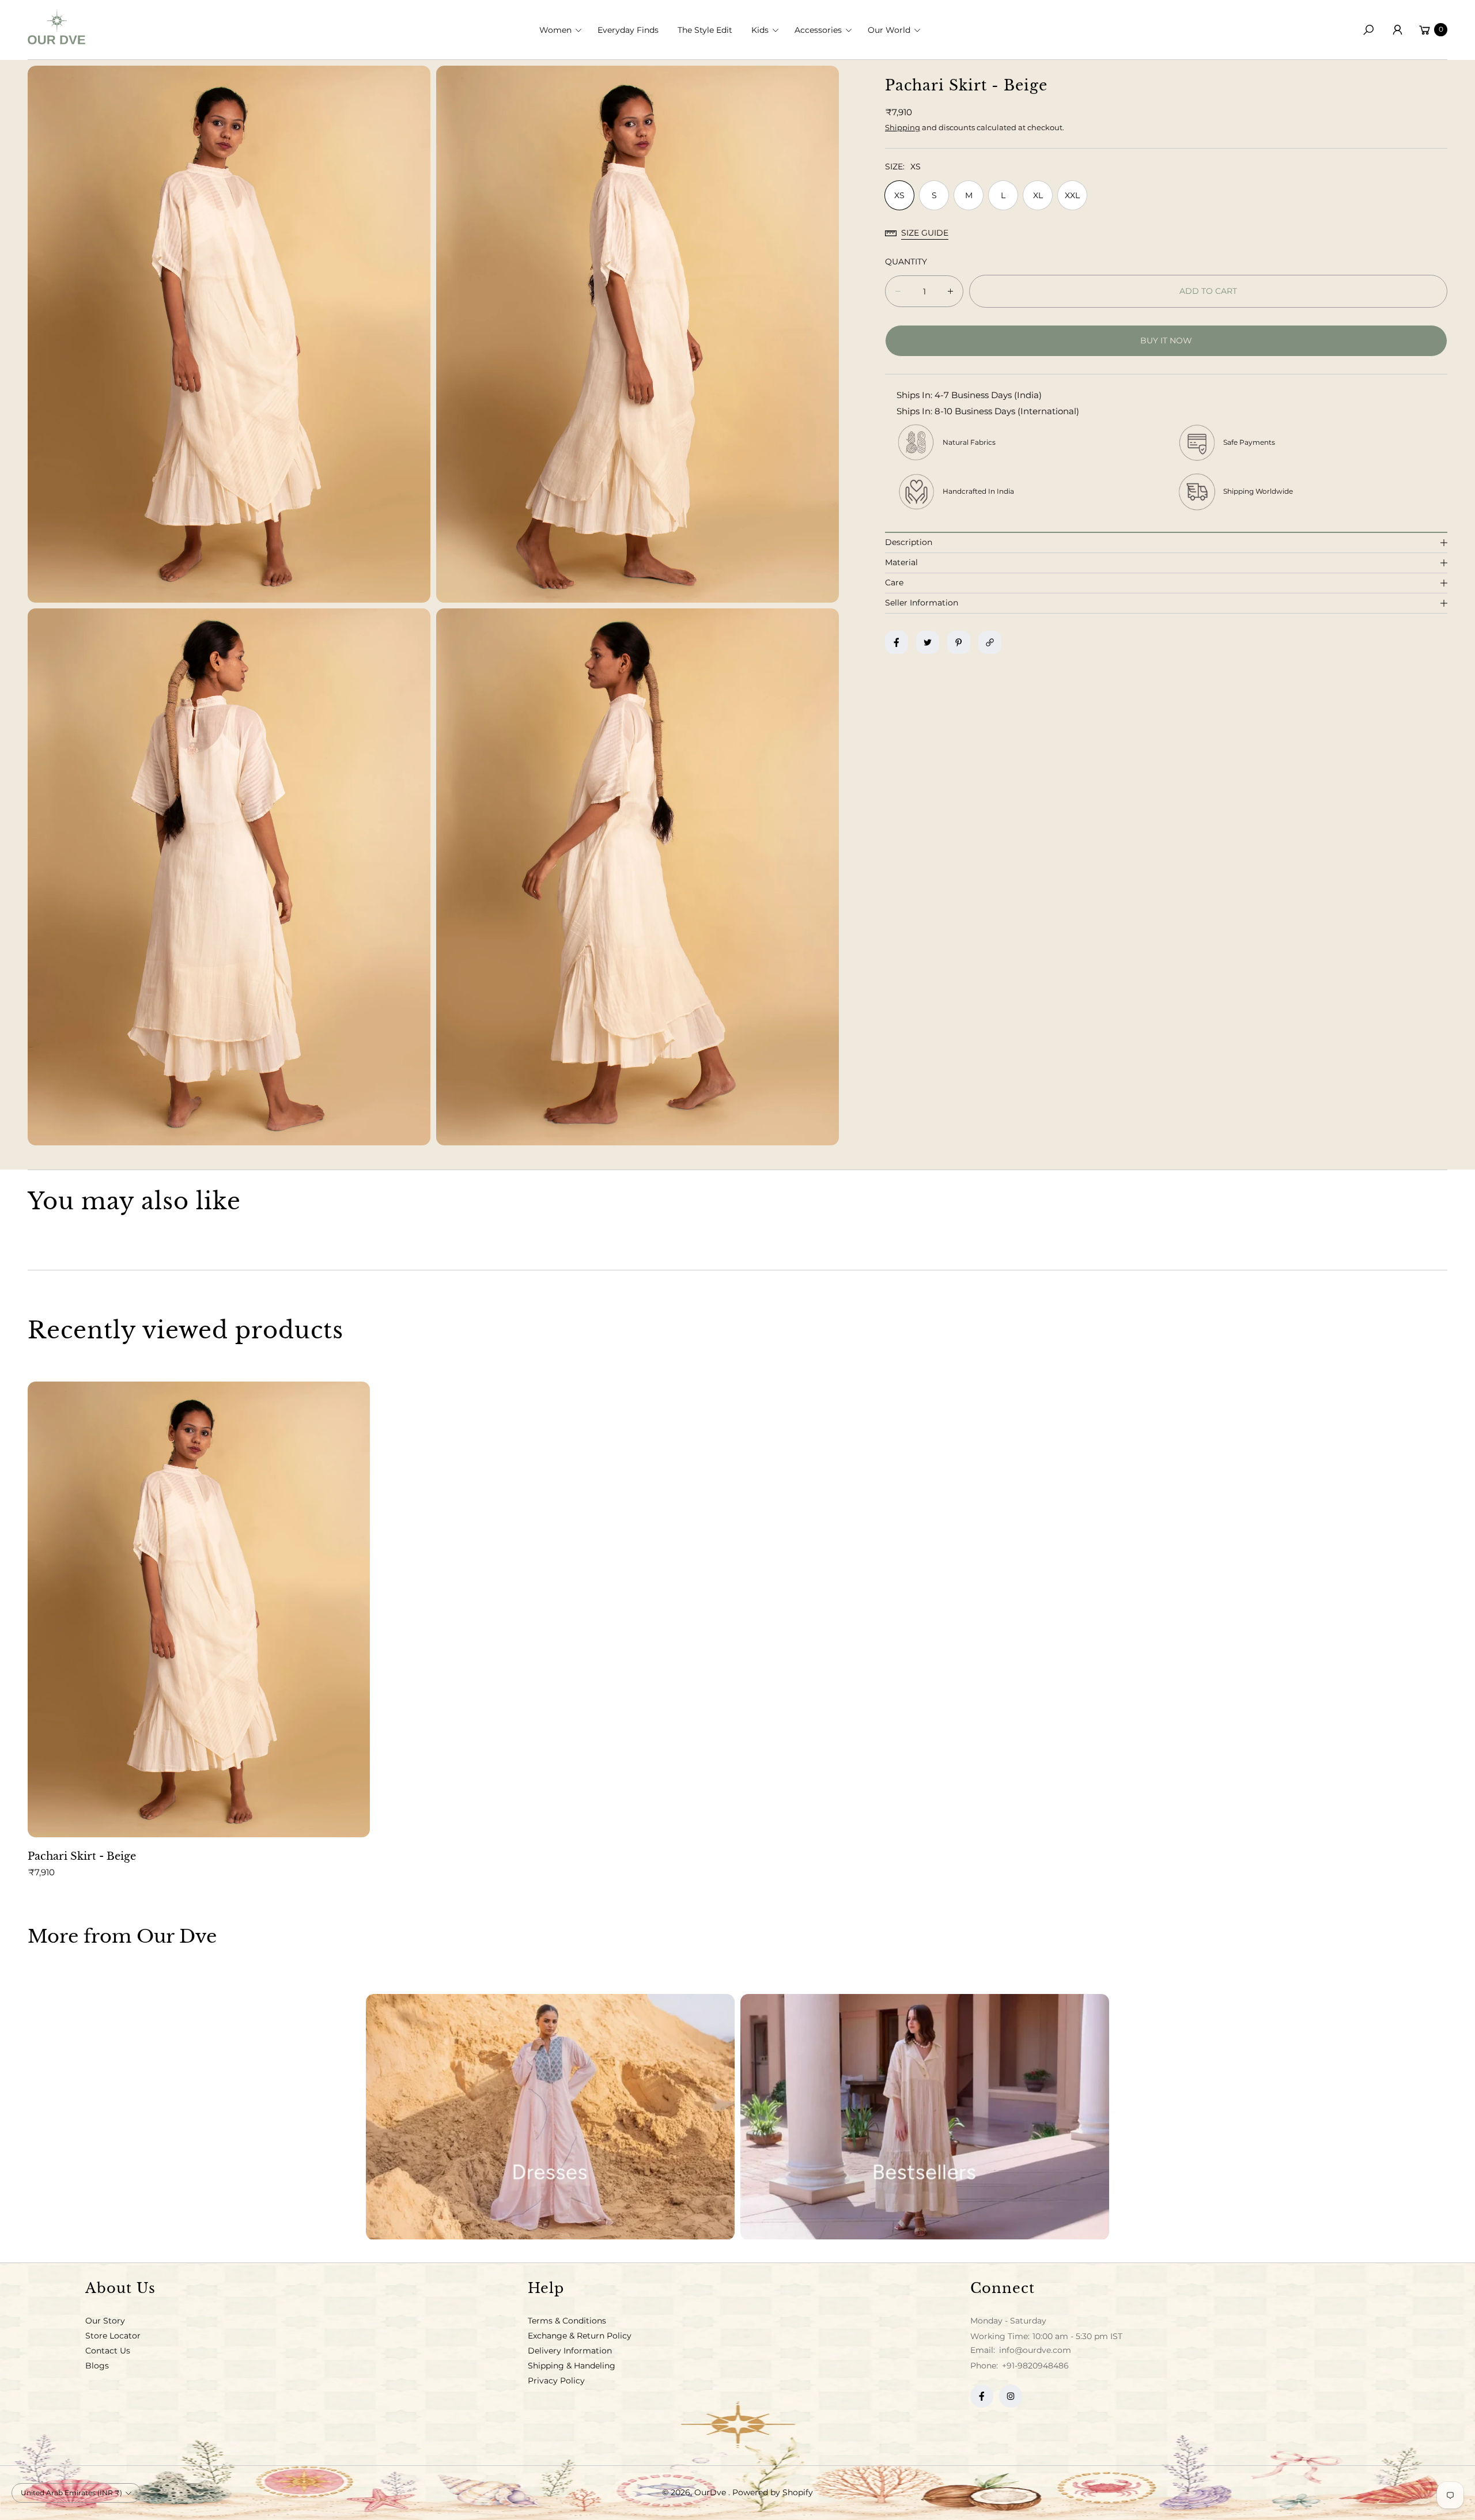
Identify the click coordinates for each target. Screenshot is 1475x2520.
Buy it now (1166, 340)
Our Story (105, 2321)
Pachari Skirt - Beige (82, 1856)
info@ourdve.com (1034, 2350)
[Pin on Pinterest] (959, 642)
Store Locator (113, 2336)
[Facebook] (982, 2396)
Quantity (906, 262)
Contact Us (108, 2351)
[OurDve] (56, 27)
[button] (564, 30)
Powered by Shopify (773, 2492)
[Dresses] (550, 2117)
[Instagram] (1011, 2396)
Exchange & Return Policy (580, 2336)
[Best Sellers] (925, 2117)
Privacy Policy (556, 2381)
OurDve (711, 2492)
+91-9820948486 (1035, 2366)
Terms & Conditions (567, 2321)
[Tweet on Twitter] (928, 642)
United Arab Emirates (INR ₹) (71, 2493)
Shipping (903, 127)
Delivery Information (570, 2351)
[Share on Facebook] (897, 642)
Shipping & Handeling (572, 2366)
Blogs (97, 2366)
